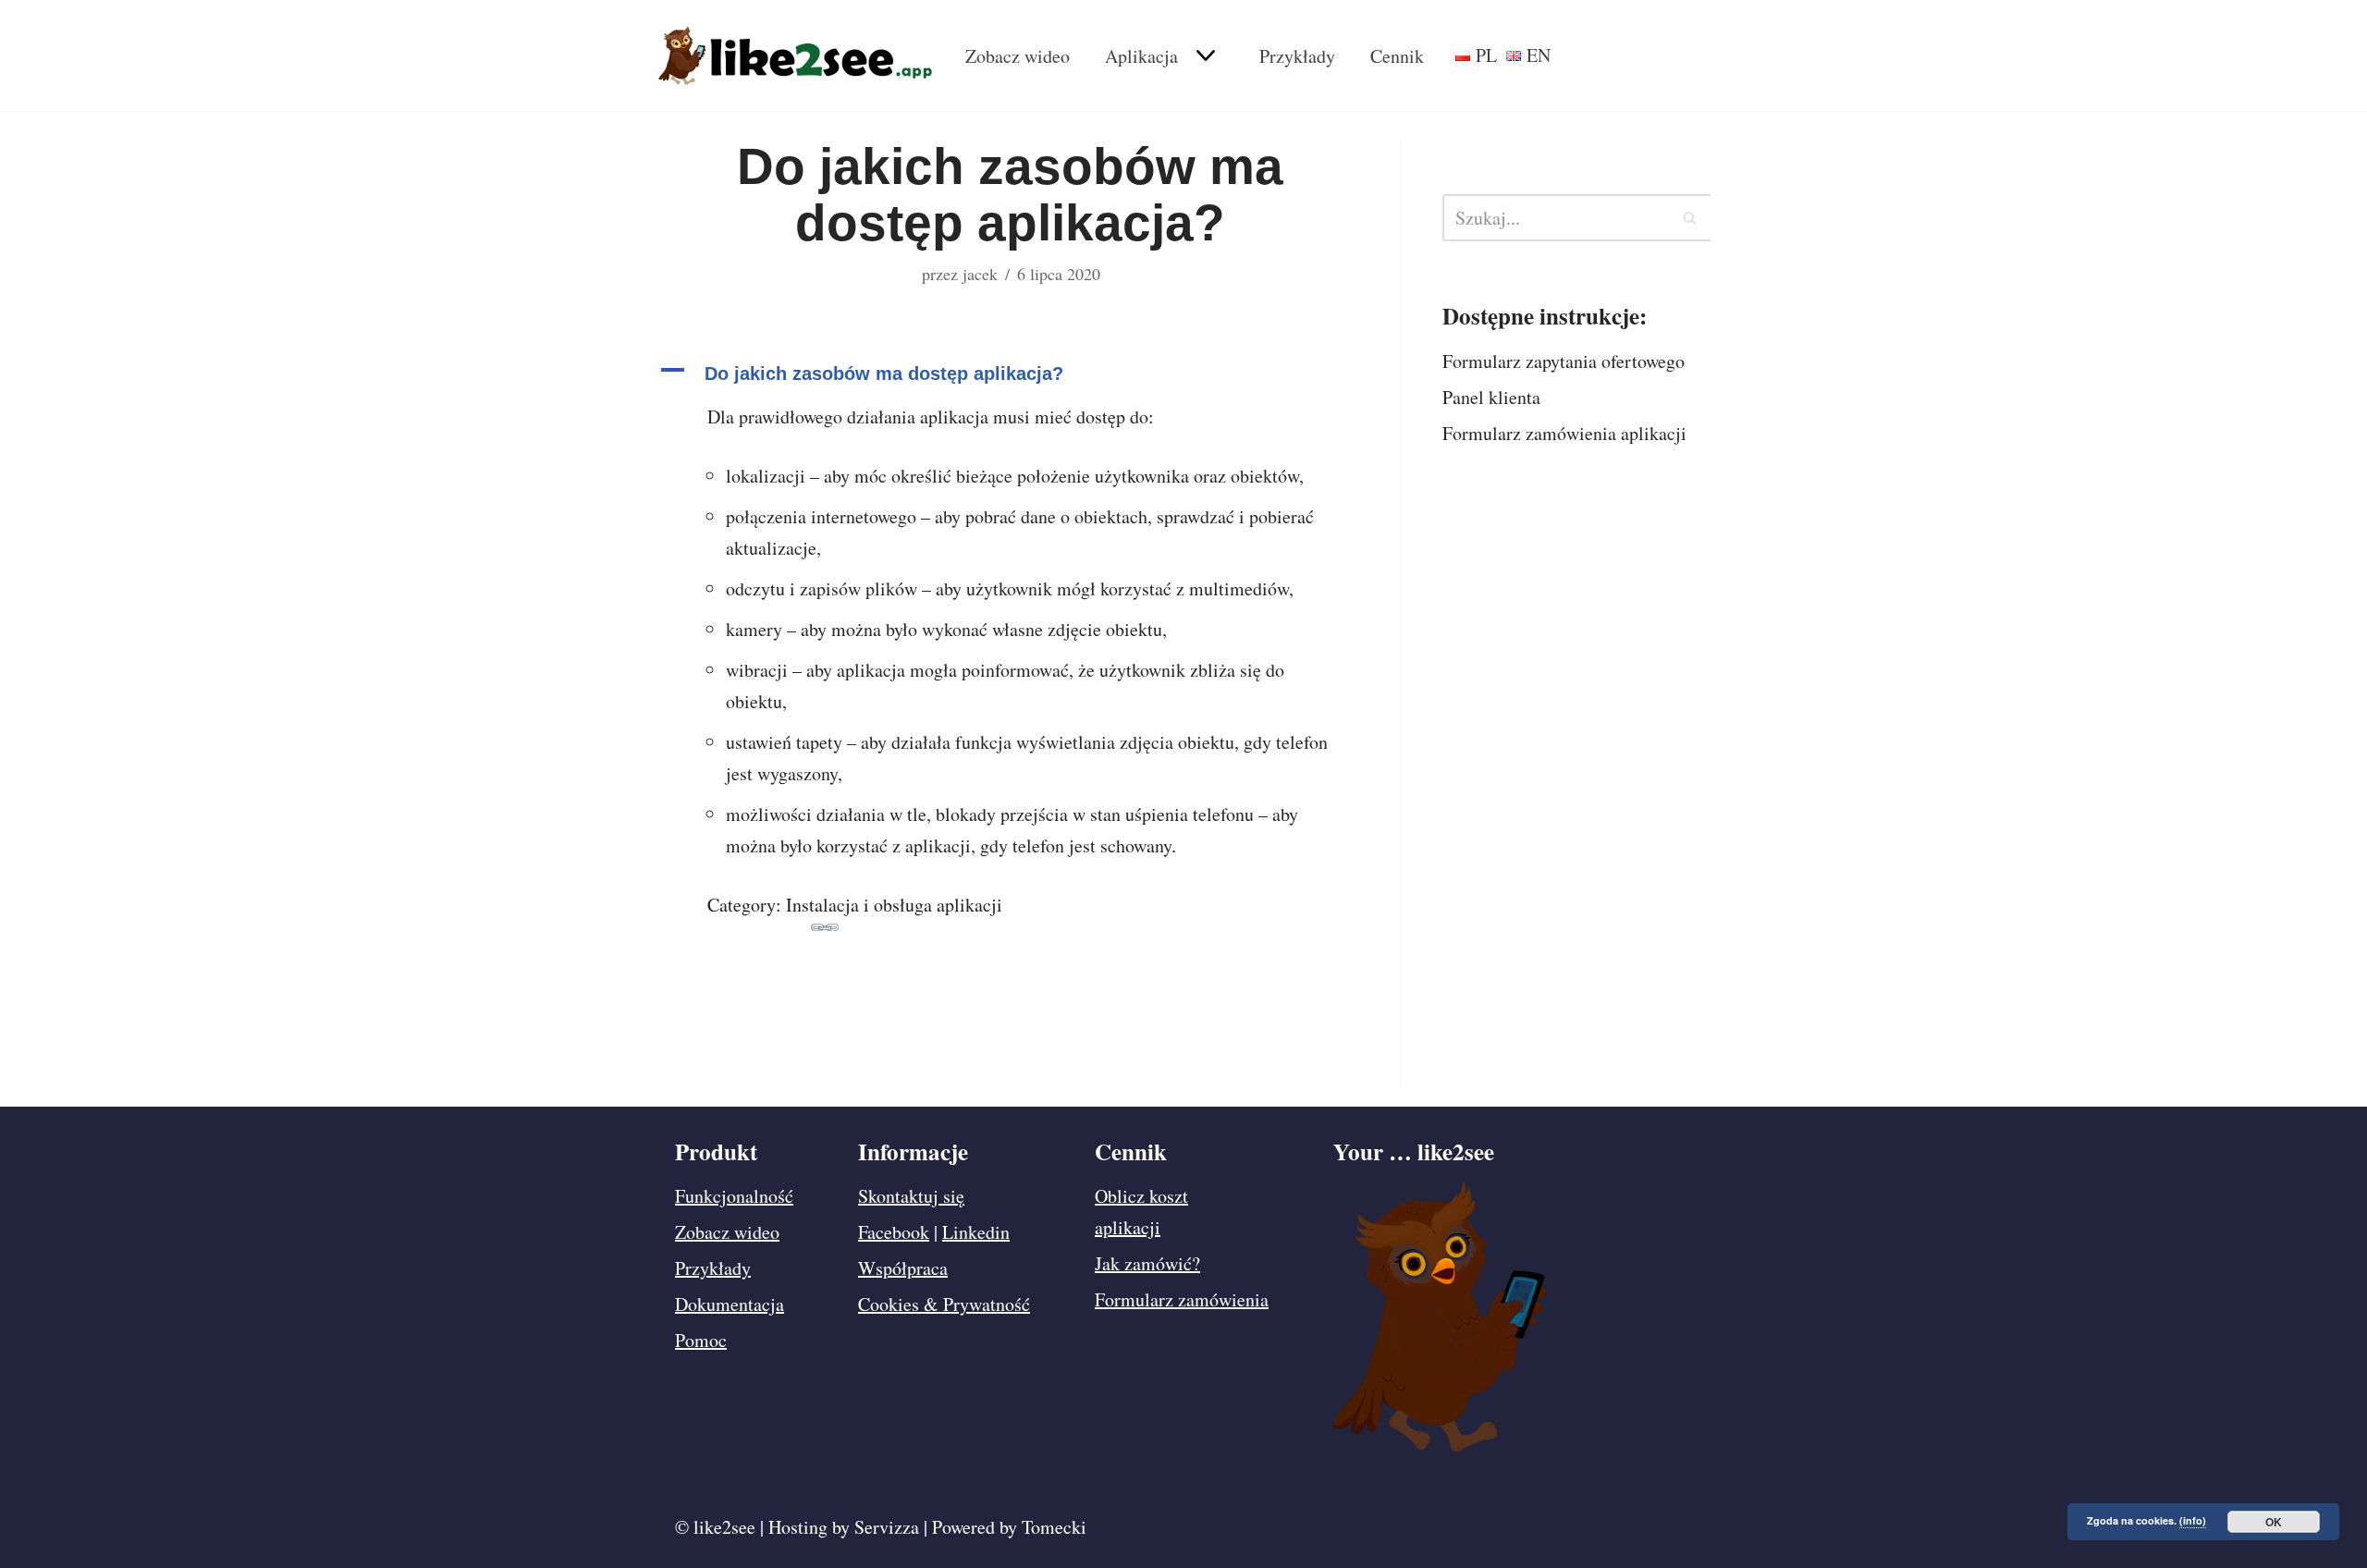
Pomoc (701, 1340)
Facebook (894, 1232)
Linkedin (976, 1232)
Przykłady (1297, 56)
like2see (724, 1527)
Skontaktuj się (911, 1196)
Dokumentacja (730, 1304)
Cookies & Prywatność (944, 1304)
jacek (980, 274)
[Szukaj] (1690, 218)
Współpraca (903, 1268)
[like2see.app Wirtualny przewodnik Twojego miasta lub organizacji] (795, 55)
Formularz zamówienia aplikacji (1564, 433)
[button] (1203, 55)
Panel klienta (1491, 397)
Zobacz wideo (1018, 56)
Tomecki (1054, 1527)
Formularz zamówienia (1182, 1299)
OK (2274, 1522)
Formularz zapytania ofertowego (1564, 361)
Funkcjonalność (734, 1196)
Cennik (1397, 56)
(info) (2193, 1520)
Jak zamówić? (1147, 1263)
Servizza (887, 1527)
